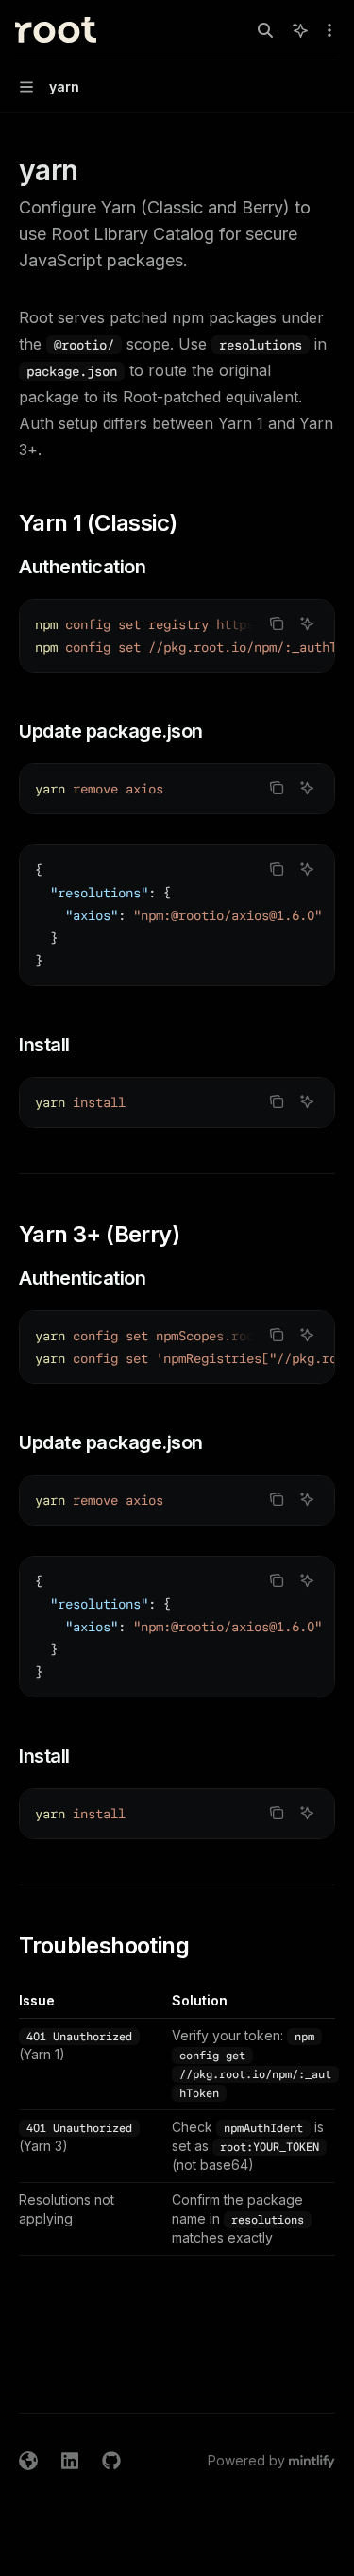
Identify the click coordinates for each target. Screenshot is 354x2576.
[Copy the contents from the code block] (277, 623)
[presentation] (177, 636)
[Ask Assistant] (307, 623)
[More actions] (329, 30)
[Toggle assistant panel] (300, 30)
